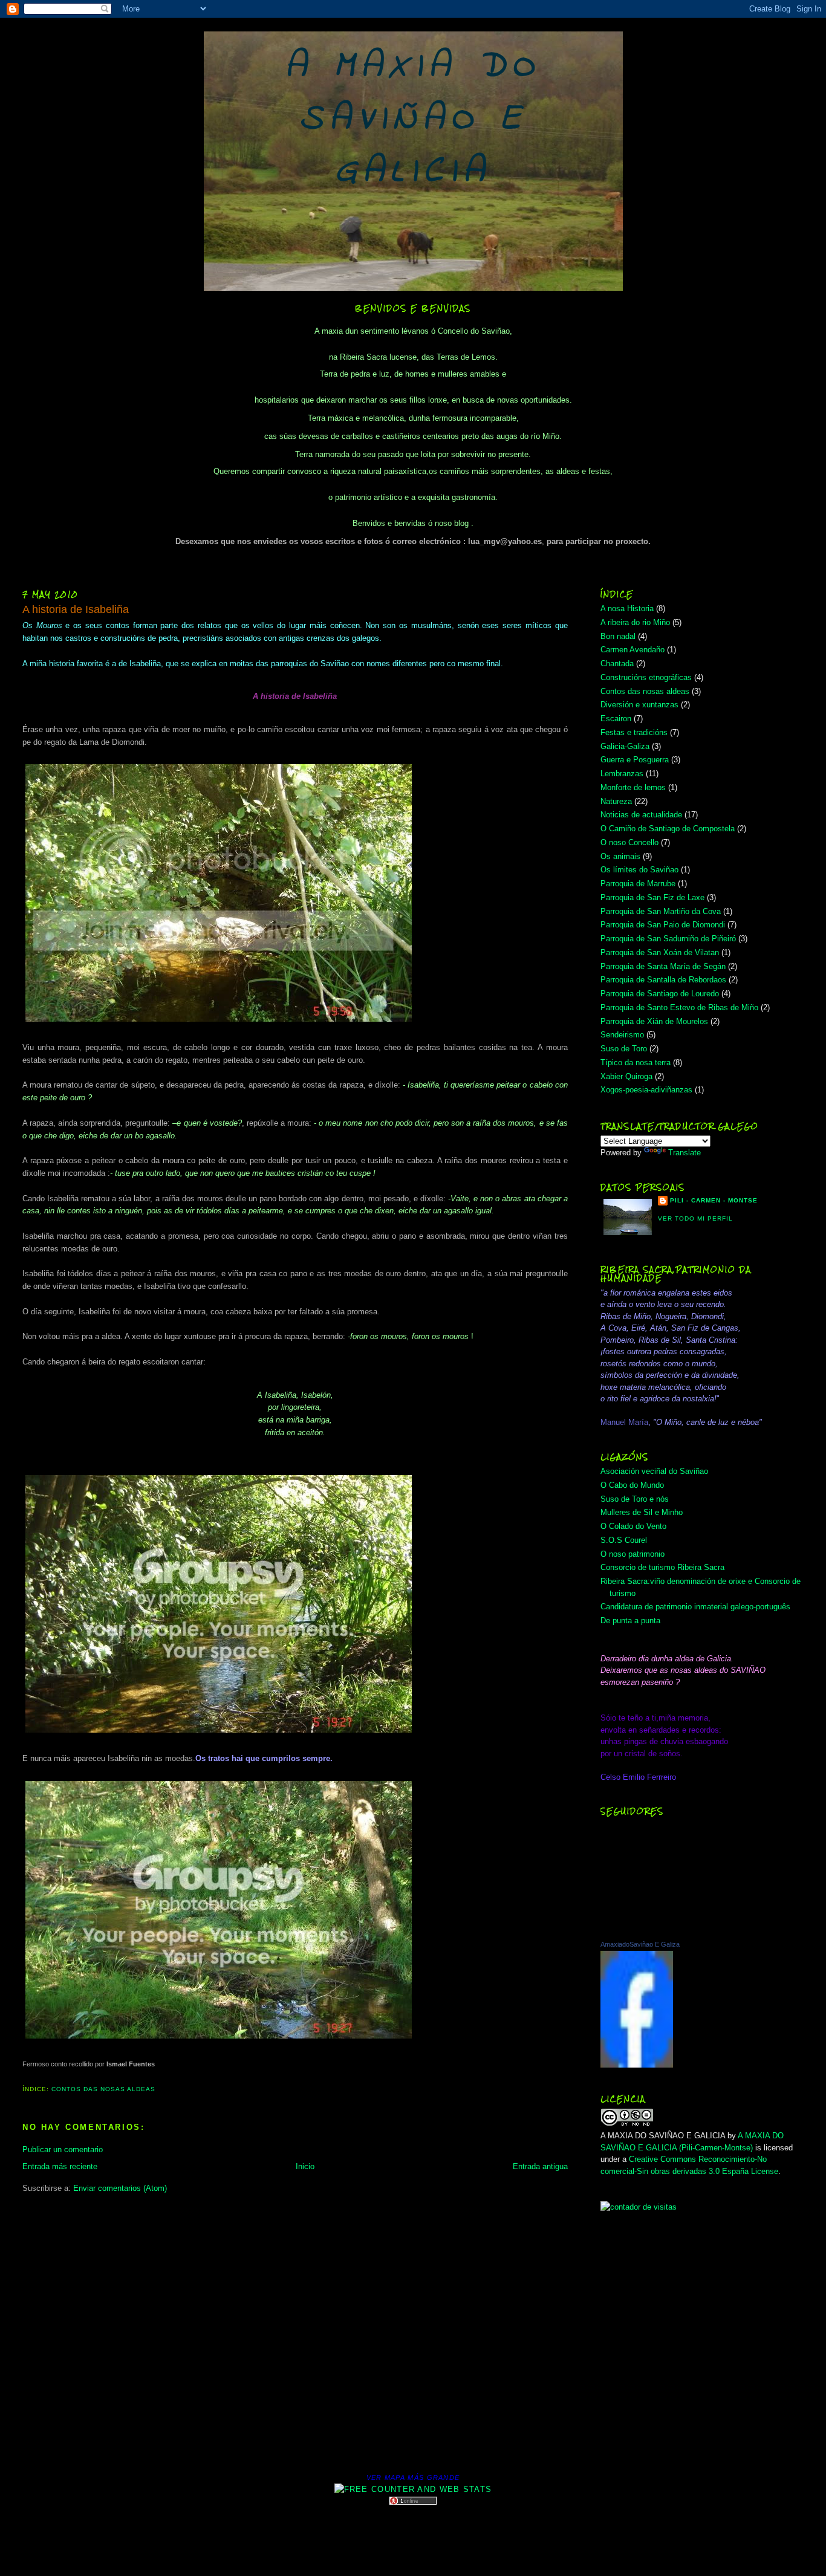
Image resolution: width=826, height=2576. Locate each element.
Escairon (616, 719)
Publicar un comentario (63, 2149)
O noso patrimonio (633, 1554)
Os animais (620, 856)
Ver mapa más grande (413, 2477)
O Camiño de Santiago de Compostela (668, 829)
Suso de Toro (624, 1049)
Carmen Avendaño (633, 650)
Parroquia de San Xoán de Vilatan (660, 952)
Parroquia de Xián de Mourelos (654, 1021)
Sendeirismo (622, 1035)
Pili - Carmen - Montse (714, 1200)
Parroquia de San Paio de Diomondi (663, 925)
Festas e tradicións (634, 732)
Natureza (616, 801)
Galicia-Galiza (625, 746)
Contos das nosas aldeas (103, 2089)
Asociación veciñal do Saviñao (654, 1471)
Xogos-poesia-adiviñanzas (646, 1090)
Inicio (305, 2166)
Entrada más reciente (60, 2166)
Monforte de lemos (633, 787)
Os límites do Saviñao (639, 870)
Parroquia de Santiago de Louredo (660, 994)
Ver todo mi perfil (695, 1218)
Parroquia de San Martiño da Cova (661, 911)
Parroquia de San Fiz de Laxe (652, 897)
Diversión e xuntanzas (639, 705)
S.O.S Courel (624, 1540)
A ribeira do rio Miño (635, 622)
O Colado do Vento (633, 1526)
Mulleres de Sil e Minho (642, 1512)
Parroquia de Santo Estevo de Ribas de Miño (679, 1007)
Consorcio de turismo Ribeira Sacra (662, 1567)
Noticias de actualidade (641, 815)
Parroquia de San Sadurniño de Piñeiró (668, 939)
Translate (685, 1153)
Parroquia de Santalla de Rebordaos (663, 980)
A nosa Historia (627, 608)
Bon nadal (618, 636)
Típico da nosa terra (636, 1063)
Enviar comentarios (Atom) (120, 2188)
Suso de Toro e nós (635, 1499)
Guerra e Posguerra (635, 760)
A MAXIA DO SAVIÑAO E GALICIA (413, 119)
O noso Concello (629, 842)
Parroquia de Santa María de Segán (663, 966)
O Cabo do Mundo (632, 1485)
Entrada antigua (540, 2166)
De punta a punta (630, 1621)
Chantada (617, 663)
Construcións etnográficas (646, 677)
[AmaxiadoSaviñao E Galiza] (637, 2065)
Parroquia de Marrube (638, 884)
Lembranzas (622, 774)
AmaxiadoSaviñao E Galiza (640, 1944)
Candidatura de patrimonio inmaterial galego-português (695, 1607)
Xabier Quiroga (626, 1076)
